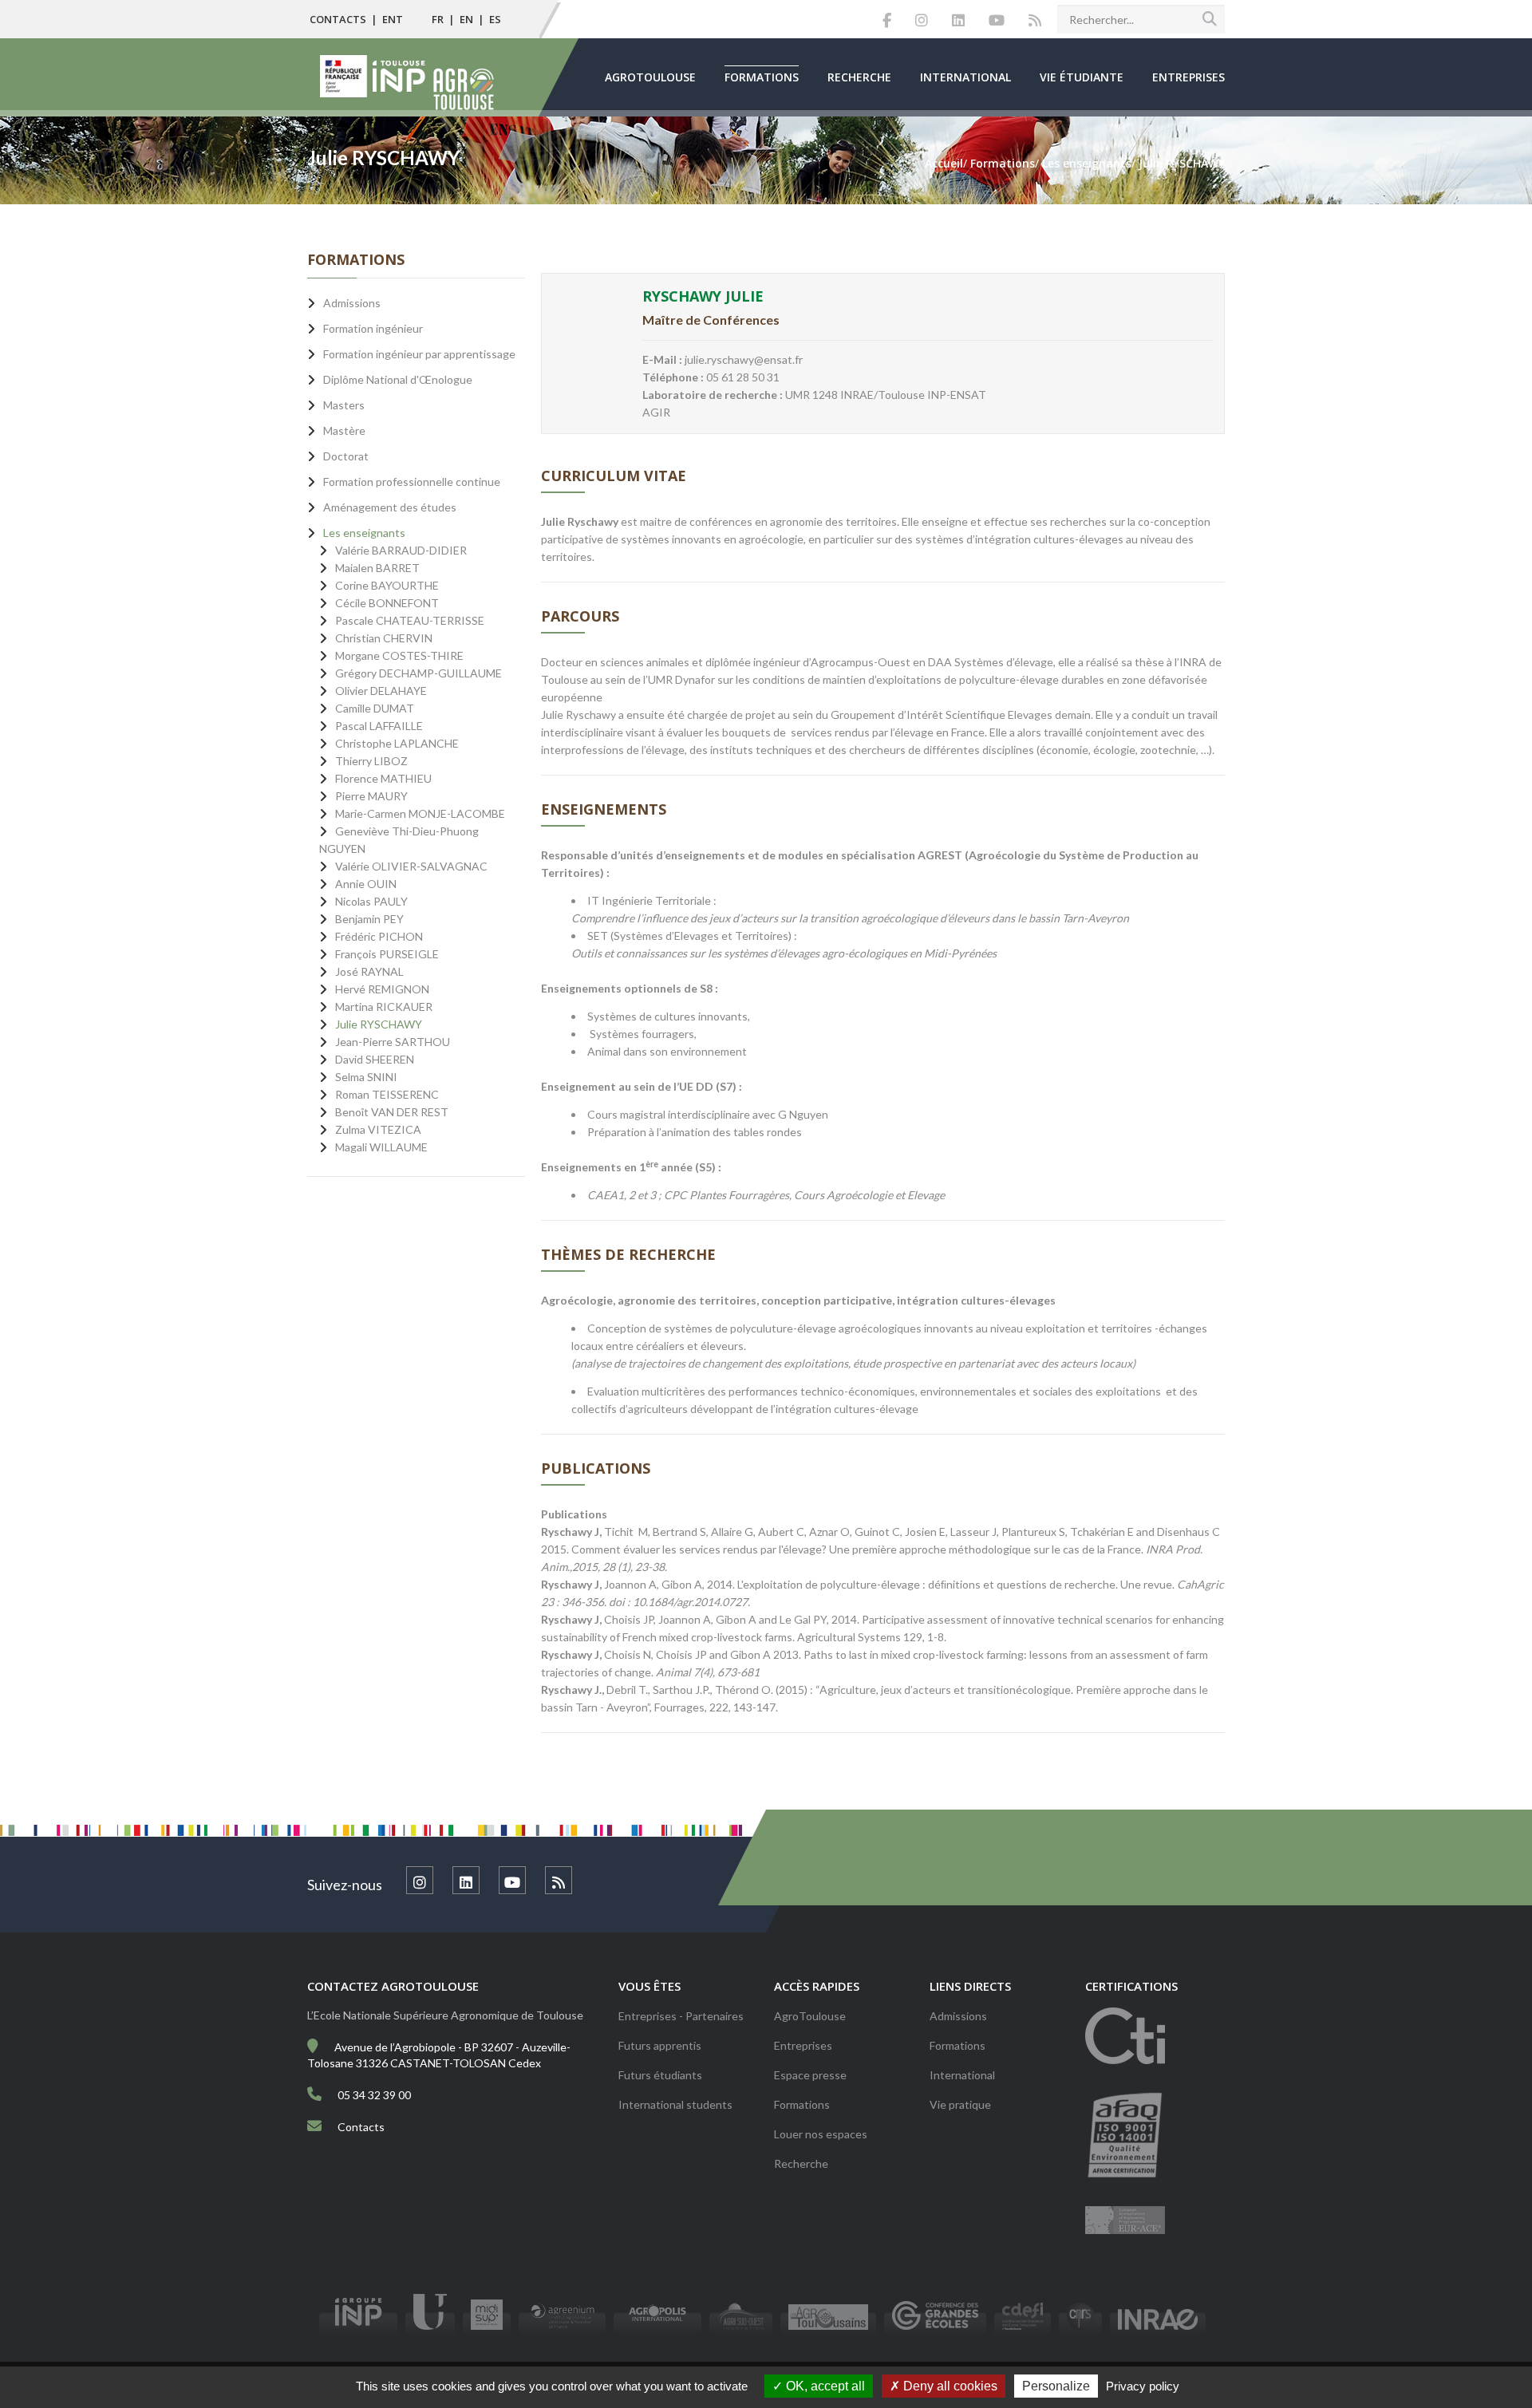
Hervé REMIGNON (382, 989)
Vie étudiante (1082, 77)
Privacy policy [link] (1143, 2386)
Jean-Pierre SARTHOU (393, 1042)
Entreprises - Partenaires (681, 2016)
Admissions (958, 2016)
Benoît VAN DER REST (392, 1112)
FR (438, 19)
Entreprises (1188, 77)
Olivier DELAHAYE (381, 691)
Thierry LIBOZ (371, 761)
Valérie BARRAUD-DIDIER (401, 550)
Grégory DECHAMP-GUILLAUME (419, 673)
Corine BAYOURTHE (387, 585)
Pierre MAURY (371, 796)
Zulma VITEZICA (378, 1129)
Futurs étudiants (660, 2075)
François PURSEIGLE (387, 954)
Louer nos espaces (821, 2134)
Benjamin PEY (369, 919)
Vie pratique (960, 2104)
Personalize (1056, 2386)
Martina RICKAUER (384, 1007)
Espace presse (810, 2075)
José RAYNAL (369, 971)
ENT (393, 19)
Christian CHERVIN (384, 638)
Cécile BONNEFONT (387, 603)
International (965, 77)
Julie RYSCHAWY (379, 1024)
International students (675, 2104)
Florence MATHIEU (383, 778)
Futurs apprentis (660, 2045)
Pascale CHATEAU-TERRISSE (410, 620)
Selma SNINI (366, 1077)
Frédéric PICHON (379, 936)
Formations (762, 77)
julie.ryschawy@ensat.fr (744, 359)
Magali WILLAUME (381, 1147)
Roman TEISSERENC (387, 1094)
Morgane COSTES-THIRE (399, 655)
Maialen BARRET (377, 568)
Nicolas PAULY (371, 901)
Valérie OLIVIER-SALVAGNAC (411, 866)
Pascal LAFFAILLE (379, 726)
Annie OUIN (366, 884)
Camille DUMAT (375, 708)
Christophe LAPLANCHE (397, 743)
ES (495, 19)
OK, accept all (824, 2386)
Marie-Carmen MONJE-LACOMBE (420, 813)
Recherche (859, 77)
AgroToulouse (650, 77)
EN (466, 19)
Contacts (338, 19)
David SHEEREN (375, 1059)
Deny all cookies (949, 2386)
